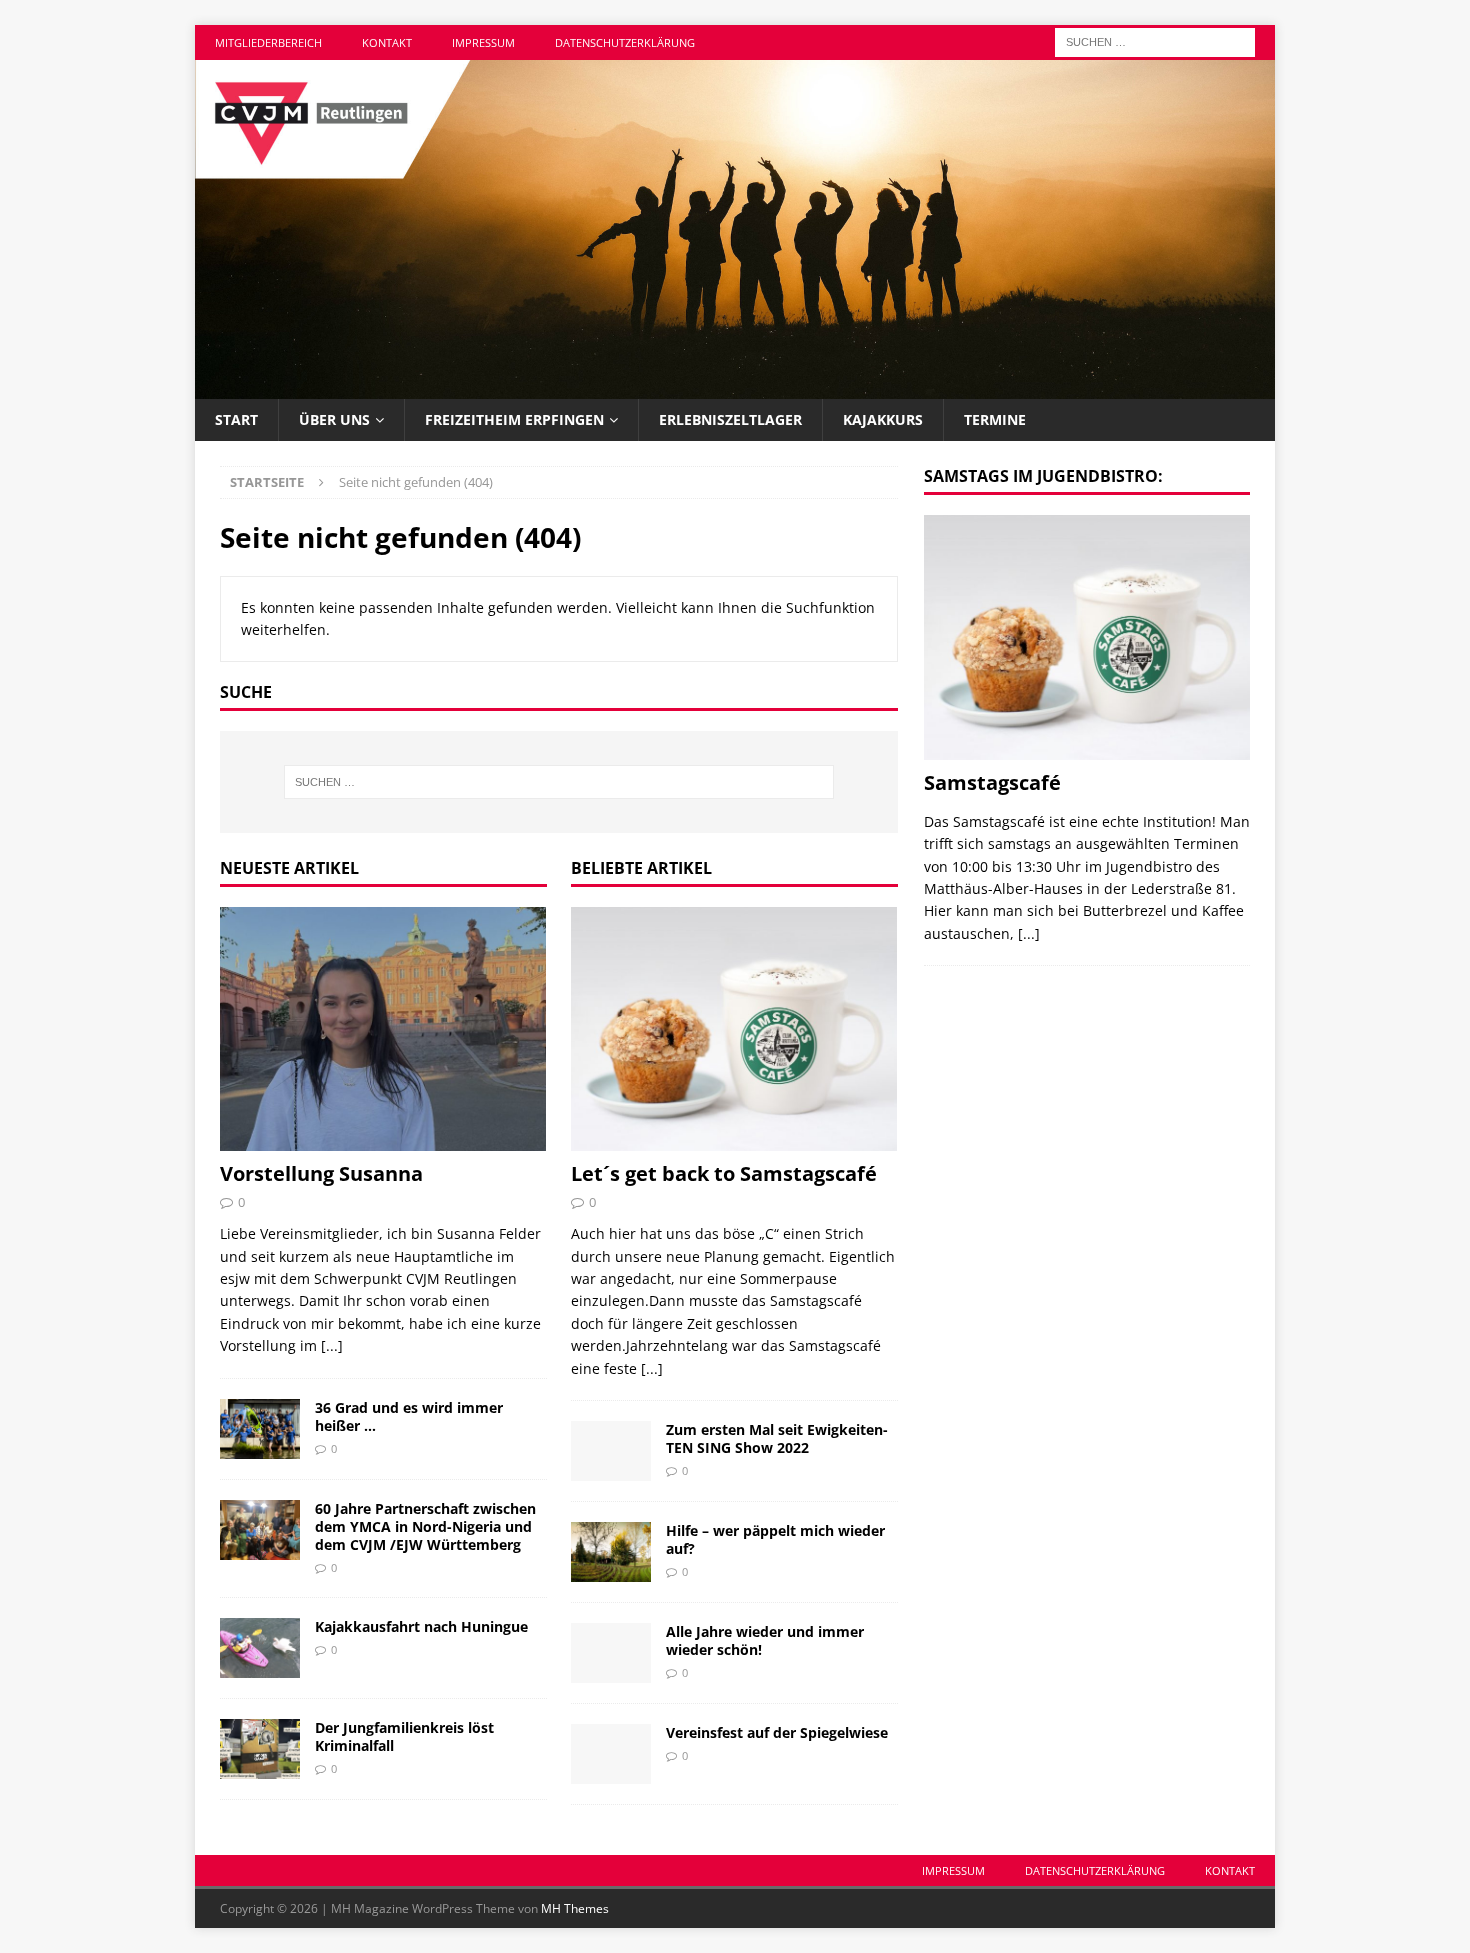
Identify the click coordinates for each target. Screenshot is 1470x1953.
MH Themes (575, 1908)
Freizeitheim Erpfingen (514, 419)
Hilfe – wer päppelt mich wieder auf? (775, 1539)
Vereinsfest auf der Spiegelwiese (777, 1732)
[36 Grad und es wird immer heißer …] (260, 1429)
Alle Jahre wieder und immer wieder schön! (765, 1640)
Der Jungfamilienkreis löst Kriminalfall (404, 1736)
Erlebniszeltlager (730, 419)
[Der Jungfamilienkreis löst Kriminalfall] (260, 1749)
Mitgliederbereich (268, 42)
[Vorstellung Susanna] (383, 1029)
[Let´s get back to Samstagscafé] (734, 1029)
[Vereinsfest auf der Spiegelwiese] (611, 1754)
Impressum (483, 42)
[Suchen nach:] (1155, 40)
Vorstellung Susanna (321, 1173)
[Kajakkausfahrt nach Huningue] (260, 1648)
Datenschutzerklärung (625, 42)
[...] (332, 1345)
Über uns (334, 419)
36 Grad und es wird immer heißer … (409, 1416)
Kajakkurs (883, 419)
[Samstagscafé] (1087, 637)
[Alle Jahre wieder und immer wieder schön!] (611, 1653)
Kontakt (387, 42)
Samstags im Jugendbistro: (1043, 476)
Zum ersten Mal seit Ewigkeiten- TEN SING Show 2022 (777, 1438)
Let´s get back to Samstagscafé (724, 1173)
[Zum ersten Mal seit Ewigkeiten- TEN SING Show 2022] (611, 1451)
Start (236, 419)
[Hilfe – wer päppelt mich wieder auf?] (611, 1552)
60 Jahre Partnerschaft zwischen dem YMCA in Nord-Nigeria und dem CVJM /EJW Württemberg (425, 1526)
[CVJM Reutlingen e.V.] (735, 387)
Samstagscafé (992, 782)
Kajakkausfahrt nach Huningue (421, 1626)
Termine (995, 419)
